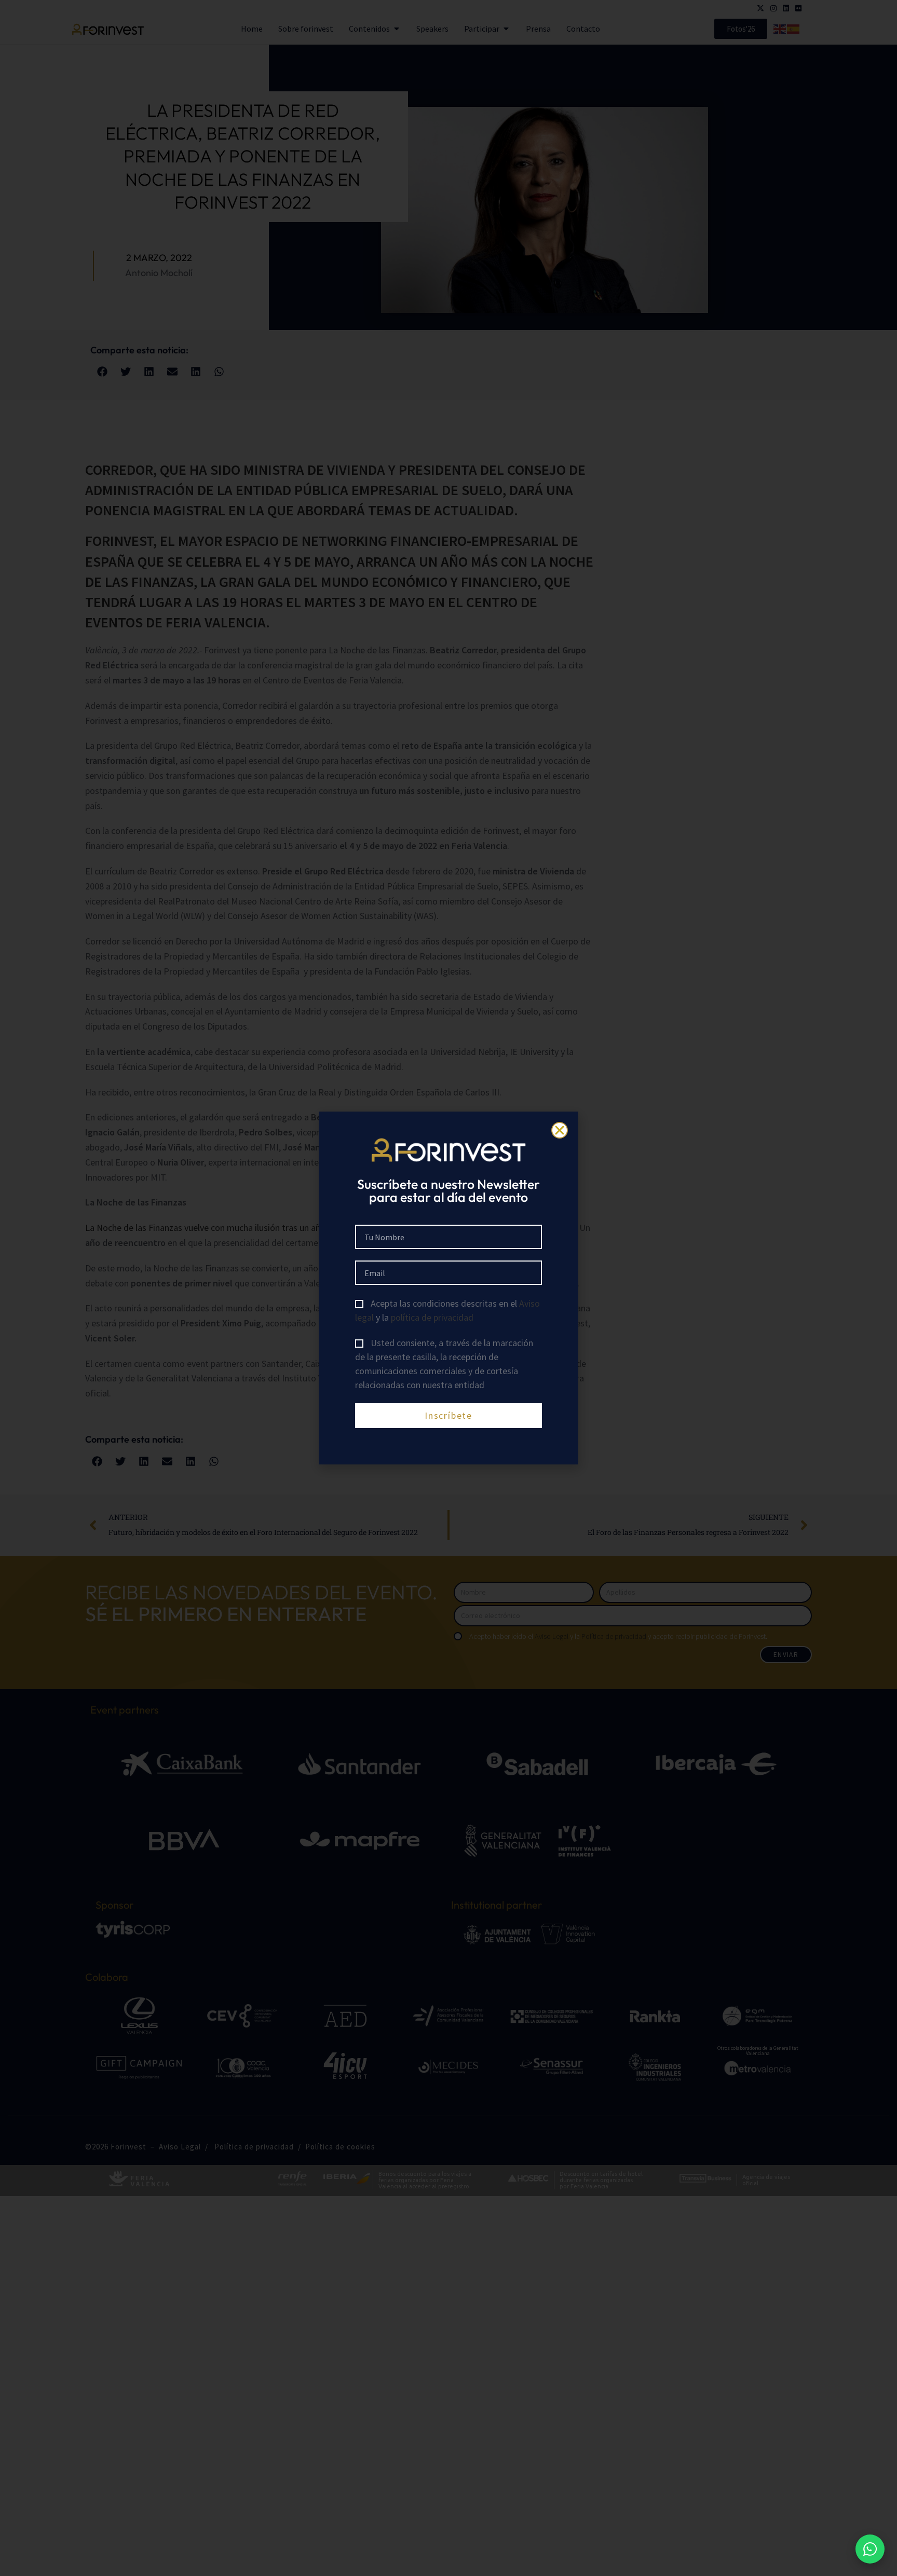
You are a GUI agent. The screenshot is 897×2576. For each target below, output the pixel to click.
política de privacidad (432, 1317)
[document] (448, 1288)
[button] (560, 1130)
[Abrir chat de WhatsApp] (870, 2549)
